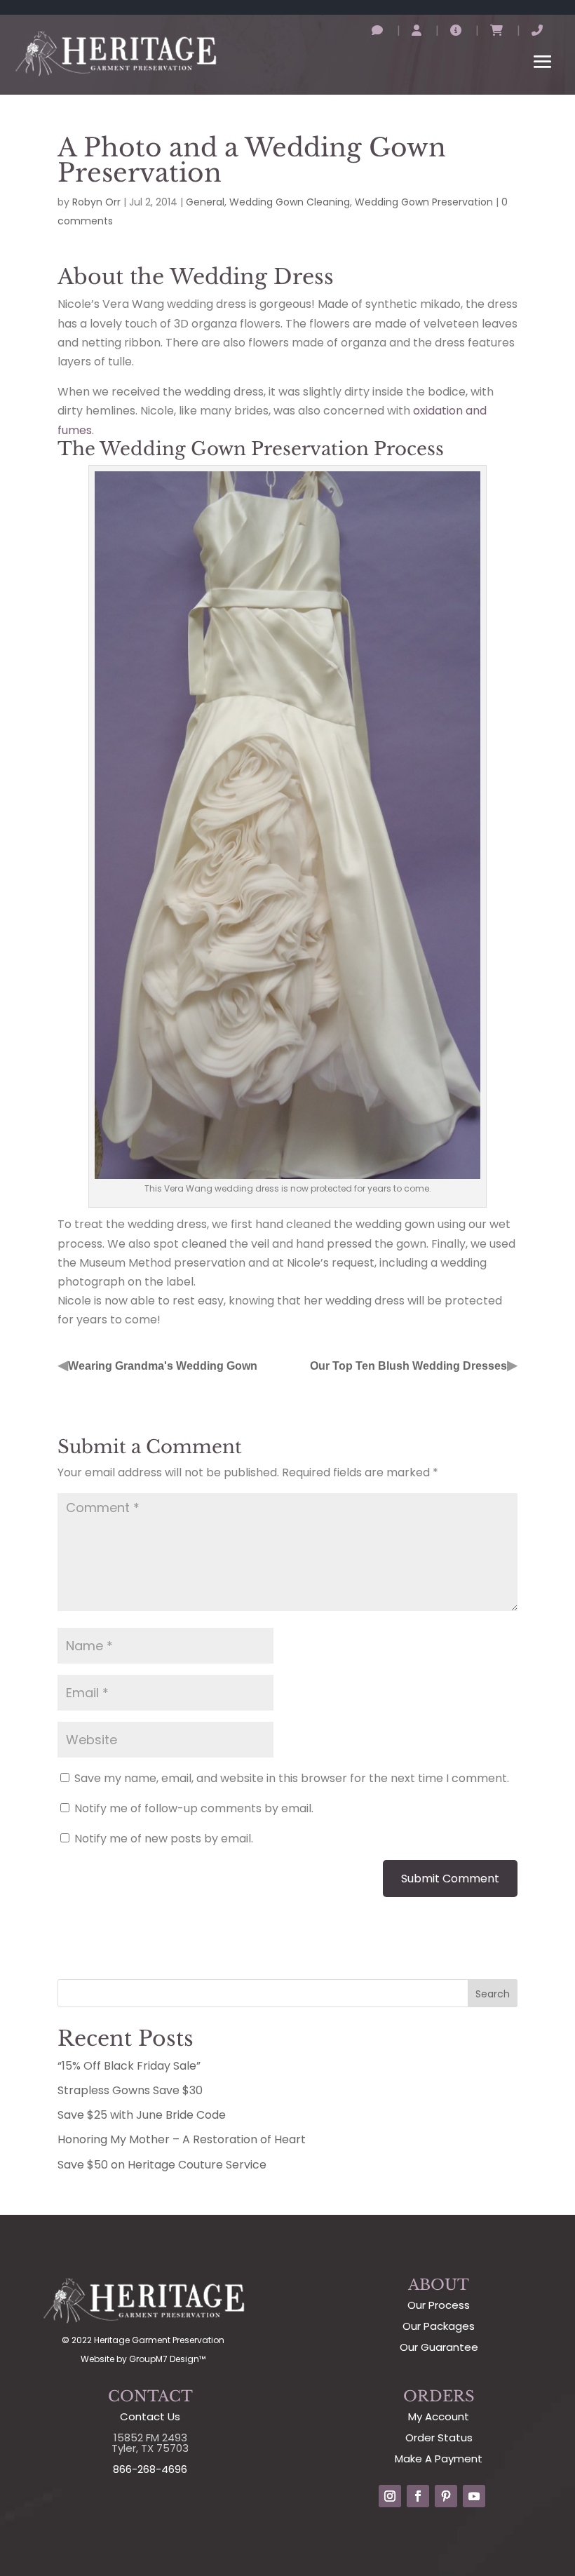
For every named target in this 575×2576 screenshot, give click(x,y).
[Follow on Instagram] (390, 2496)
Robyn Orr (96, 202)
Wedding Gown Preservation (424, 202)
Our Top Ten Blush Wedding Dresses (408, 1366)
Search (493, 1994)
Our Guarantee (439, 2347)
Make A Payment (439, 2459)
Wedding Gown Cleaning (290, 202)
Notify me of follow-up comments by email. (194, 1808)
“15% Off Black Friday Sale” (129, 2066)
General (205, 202)
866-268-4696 (150, 2469)
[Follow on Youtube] (474, 2496)
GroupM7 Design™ (167, 2359)
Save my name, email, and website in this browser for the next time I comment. (292, 1778)
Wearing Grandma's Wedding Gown (163, 1366)
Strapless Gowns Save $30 (130, 2090)
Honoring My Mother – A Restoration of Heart (182, 2139)
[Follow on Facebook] (418, 2496)
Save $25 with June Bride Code (142, 2115)
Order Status (439, 2437)
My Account (439, 2416)
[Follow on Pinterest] (446, 2496)
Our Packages (439, 2326)
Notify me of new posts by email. (164, 1839)
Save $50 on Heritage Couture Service (162, 2165)
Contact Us (150, 2416)
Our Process (439, 2305)
